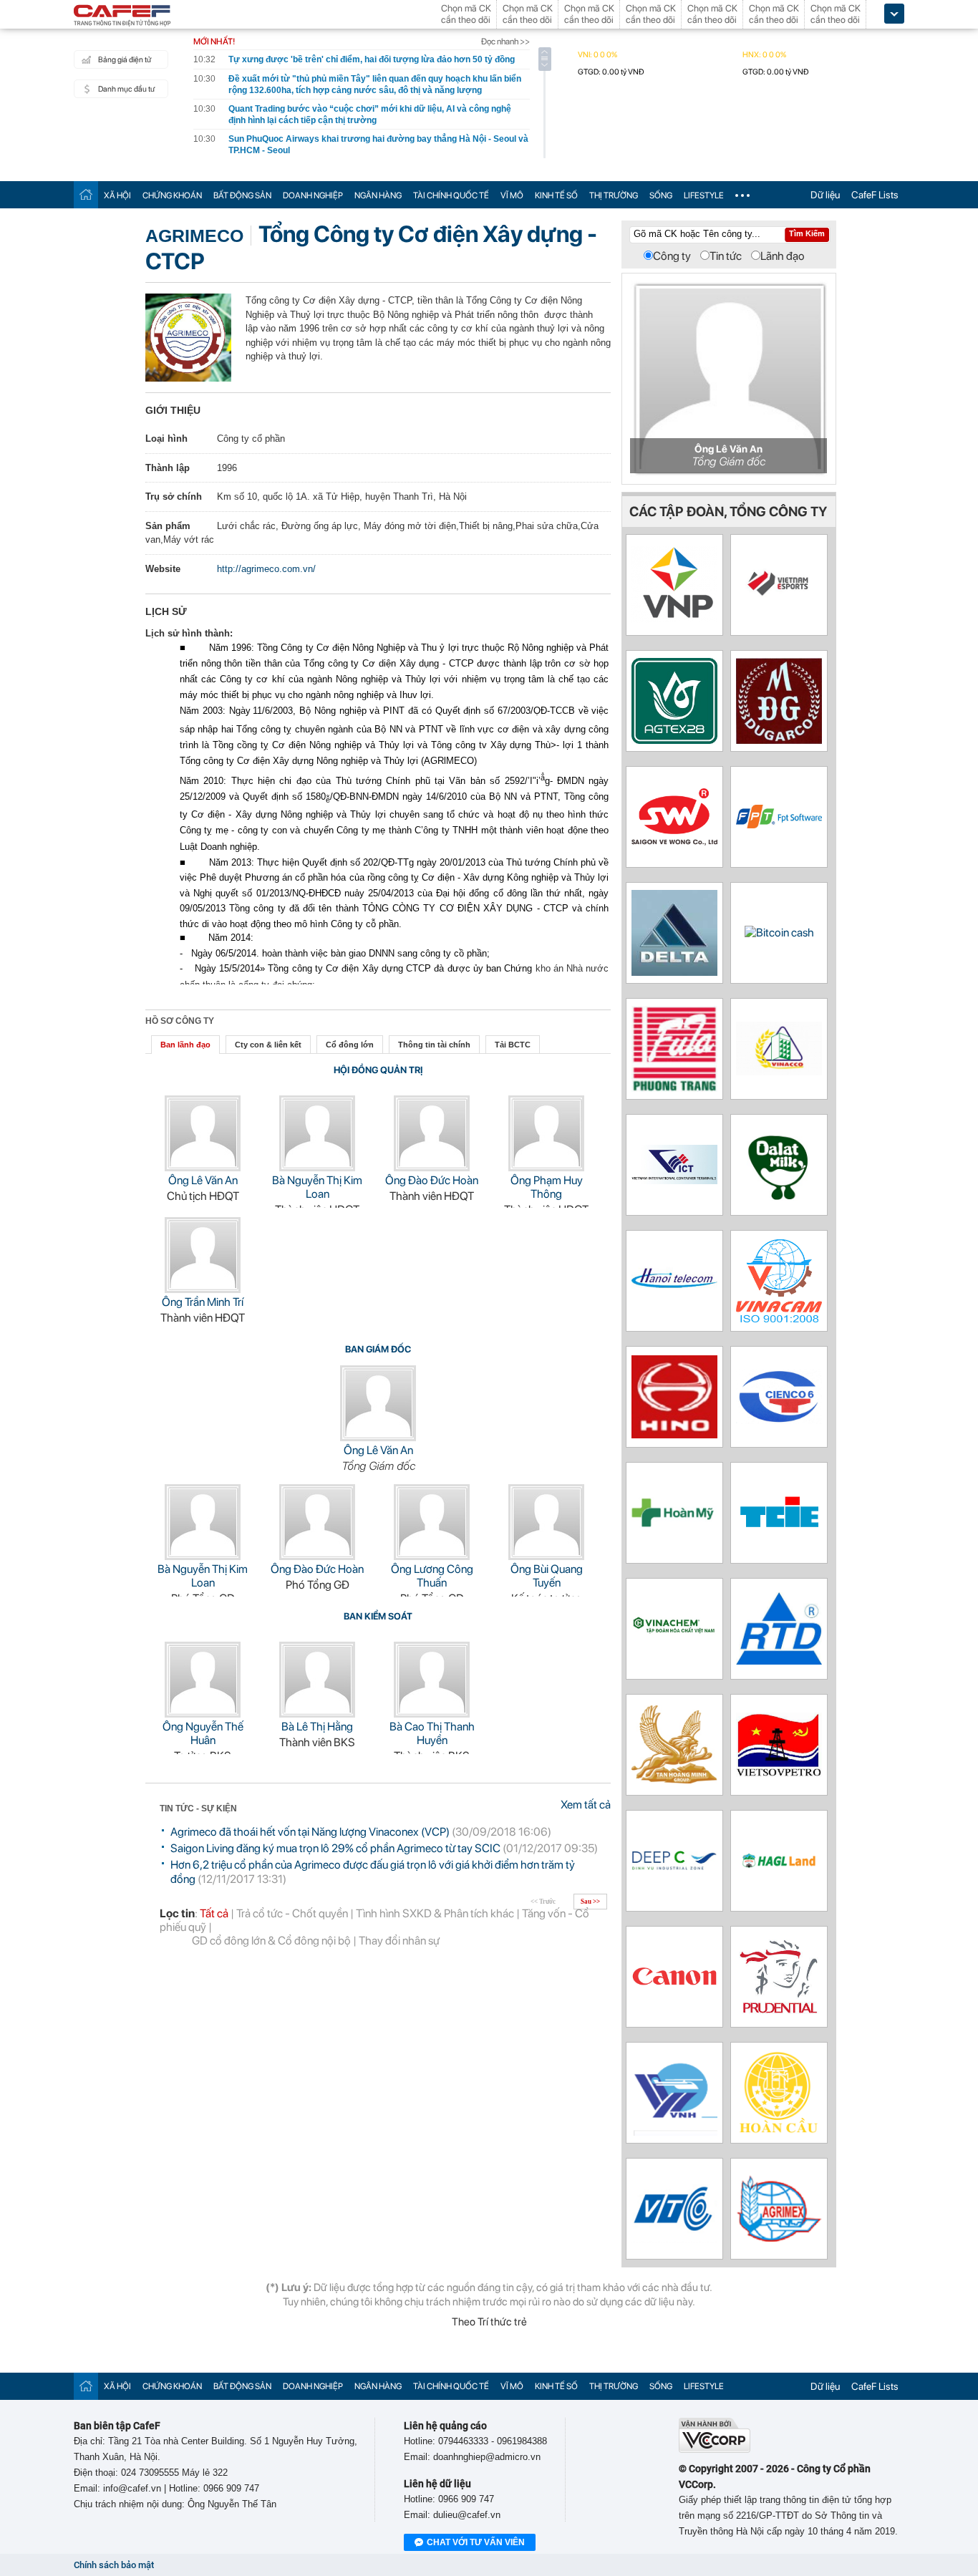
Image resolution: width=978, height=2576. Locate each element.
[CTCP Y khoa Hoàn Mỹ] (674, 1524)
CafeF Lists (875, 195)
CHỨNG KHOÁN (172, 195)
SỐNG (661, 195)
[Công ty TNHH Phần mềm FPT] (779, 824)
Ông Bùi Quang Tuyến (547, 1576)
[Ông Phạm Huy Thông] (546, 1167)
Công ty (672, 256)
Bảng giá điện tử (125, 60)
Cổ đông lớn (350, 1045)
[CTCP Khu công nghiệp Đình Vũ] (674, 1866)
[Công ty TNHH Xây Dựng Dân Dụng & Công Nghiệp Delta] (674, 972)
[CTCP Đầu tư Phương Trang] (674, 1088)
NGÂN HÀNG (378, 195)
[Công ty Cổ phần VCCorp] (715, 2450)
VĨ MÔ (512, 195)
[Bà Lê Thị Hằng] (317, 1714)
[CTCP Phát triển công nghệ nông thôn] (779, 1661)
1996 (227, 468)
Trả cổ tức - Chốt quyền (292, 1913)
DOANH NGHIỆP (313, 195)
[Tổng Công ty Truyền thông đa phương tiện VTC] (674, 2239)
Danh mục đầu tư (126, 89)
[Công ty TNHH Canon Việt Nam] (674, 1984)
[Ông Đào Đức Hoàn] (432, 1167)
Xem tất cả (586, 1805)
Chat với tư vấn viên (476, 2542)
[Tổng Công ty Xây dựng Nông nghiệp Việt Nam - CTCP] (779, 1071)
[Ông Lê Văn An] (203, 1167)
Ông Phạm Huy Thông (547, 1187)
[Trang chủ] (86, 194)
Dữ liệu (825, 195)
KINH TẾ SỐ (556, 195)
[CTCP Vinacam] (779, 1318)
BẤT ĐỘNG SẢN (242, 195)
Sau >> (590, 1902)
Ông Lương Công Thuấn (432, 1576)
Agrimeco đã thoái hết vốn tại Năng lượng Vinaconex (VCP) (310, 1832)
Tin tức (726, 256)
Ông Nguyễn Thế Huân (203, 1733)
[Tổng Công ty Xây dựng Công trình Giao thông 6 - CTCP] (779, 1420)
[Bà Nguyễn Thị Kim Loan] (317, 1167)
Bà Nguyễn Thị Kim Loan (317, 1187)
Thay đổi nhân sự (399, 1941)
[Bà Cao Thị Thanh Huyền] (432, 1714)
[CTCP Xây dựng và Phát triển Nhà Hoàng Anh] (779, 1865)
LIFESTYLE (704, 195)
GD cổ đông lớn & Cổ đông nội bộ (271, 1941)
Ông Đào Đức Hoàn (432, 1180)
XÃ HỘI (117, 195)
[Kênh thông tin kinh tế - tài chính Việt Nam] (122, 16)
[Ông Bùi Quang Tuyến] (546, 1556)
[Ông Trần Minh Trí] (203, 1289)
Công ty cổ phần (251, 439)
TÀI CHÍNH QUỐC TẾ (451, 195)
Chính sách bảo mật (114, 2565)
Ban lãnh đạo (185, 1045)
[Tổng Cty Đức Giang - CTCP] (779, 740)
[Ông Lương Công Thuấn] (432, 1556)
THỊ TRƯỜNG (614, 195)
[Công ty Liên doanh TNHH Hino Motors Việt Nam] (674, 1434)
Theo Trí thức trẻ (489, 2322)
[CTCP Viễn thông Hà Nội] (674, 1309)
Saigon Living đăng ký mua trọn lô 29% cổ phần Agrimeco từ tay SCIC (335, 1848)
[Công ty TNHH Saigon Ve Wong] (674, 842)
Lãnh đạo (783, 256)
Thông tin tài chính (434, 1045)
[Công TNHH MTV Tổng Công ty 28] (674, 740)
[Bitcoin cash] (779, 933)
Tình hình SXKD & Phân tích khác (435, 1913)
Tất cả (214, 1913)
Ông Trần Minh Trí (203, 1302)
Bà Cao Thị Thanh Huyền (432, 1733)
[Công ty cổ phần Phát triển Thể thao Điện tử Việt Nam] (779, 607)
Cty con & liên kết (268, 1045)
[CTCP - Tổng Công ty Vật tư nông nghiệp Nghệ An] (779, 2238)
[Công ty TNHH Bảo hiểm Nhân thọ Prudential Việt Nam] (779, 2016)
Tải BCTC (513, 1045)
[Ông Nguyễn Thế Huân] (203, 1714)
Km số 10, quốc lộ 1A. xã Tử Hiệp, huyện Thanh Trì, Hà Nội (342, 497)
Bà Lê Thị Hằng (317, 1727)
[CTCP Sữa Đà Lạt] (779, 1204)
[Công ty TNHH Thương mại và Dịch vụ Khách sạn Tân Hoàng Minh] (674, 1780)
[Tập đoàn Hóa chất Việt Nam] (674, 1650)
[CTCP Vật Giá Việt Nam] (674, 619)
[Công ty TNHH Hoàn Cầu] (779, 2132)
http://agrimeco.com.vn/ (266, 569)
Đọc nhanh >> (505, 42)
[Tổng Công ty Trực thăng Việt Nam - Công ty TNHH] (674, 2132)
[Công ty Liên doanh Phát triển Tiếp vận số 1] (674, 1180)
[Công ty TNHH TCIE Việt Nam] (779, 1529)
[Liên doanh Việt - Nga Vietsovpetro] (779, 1773)
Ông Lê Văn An (203, 1180)
